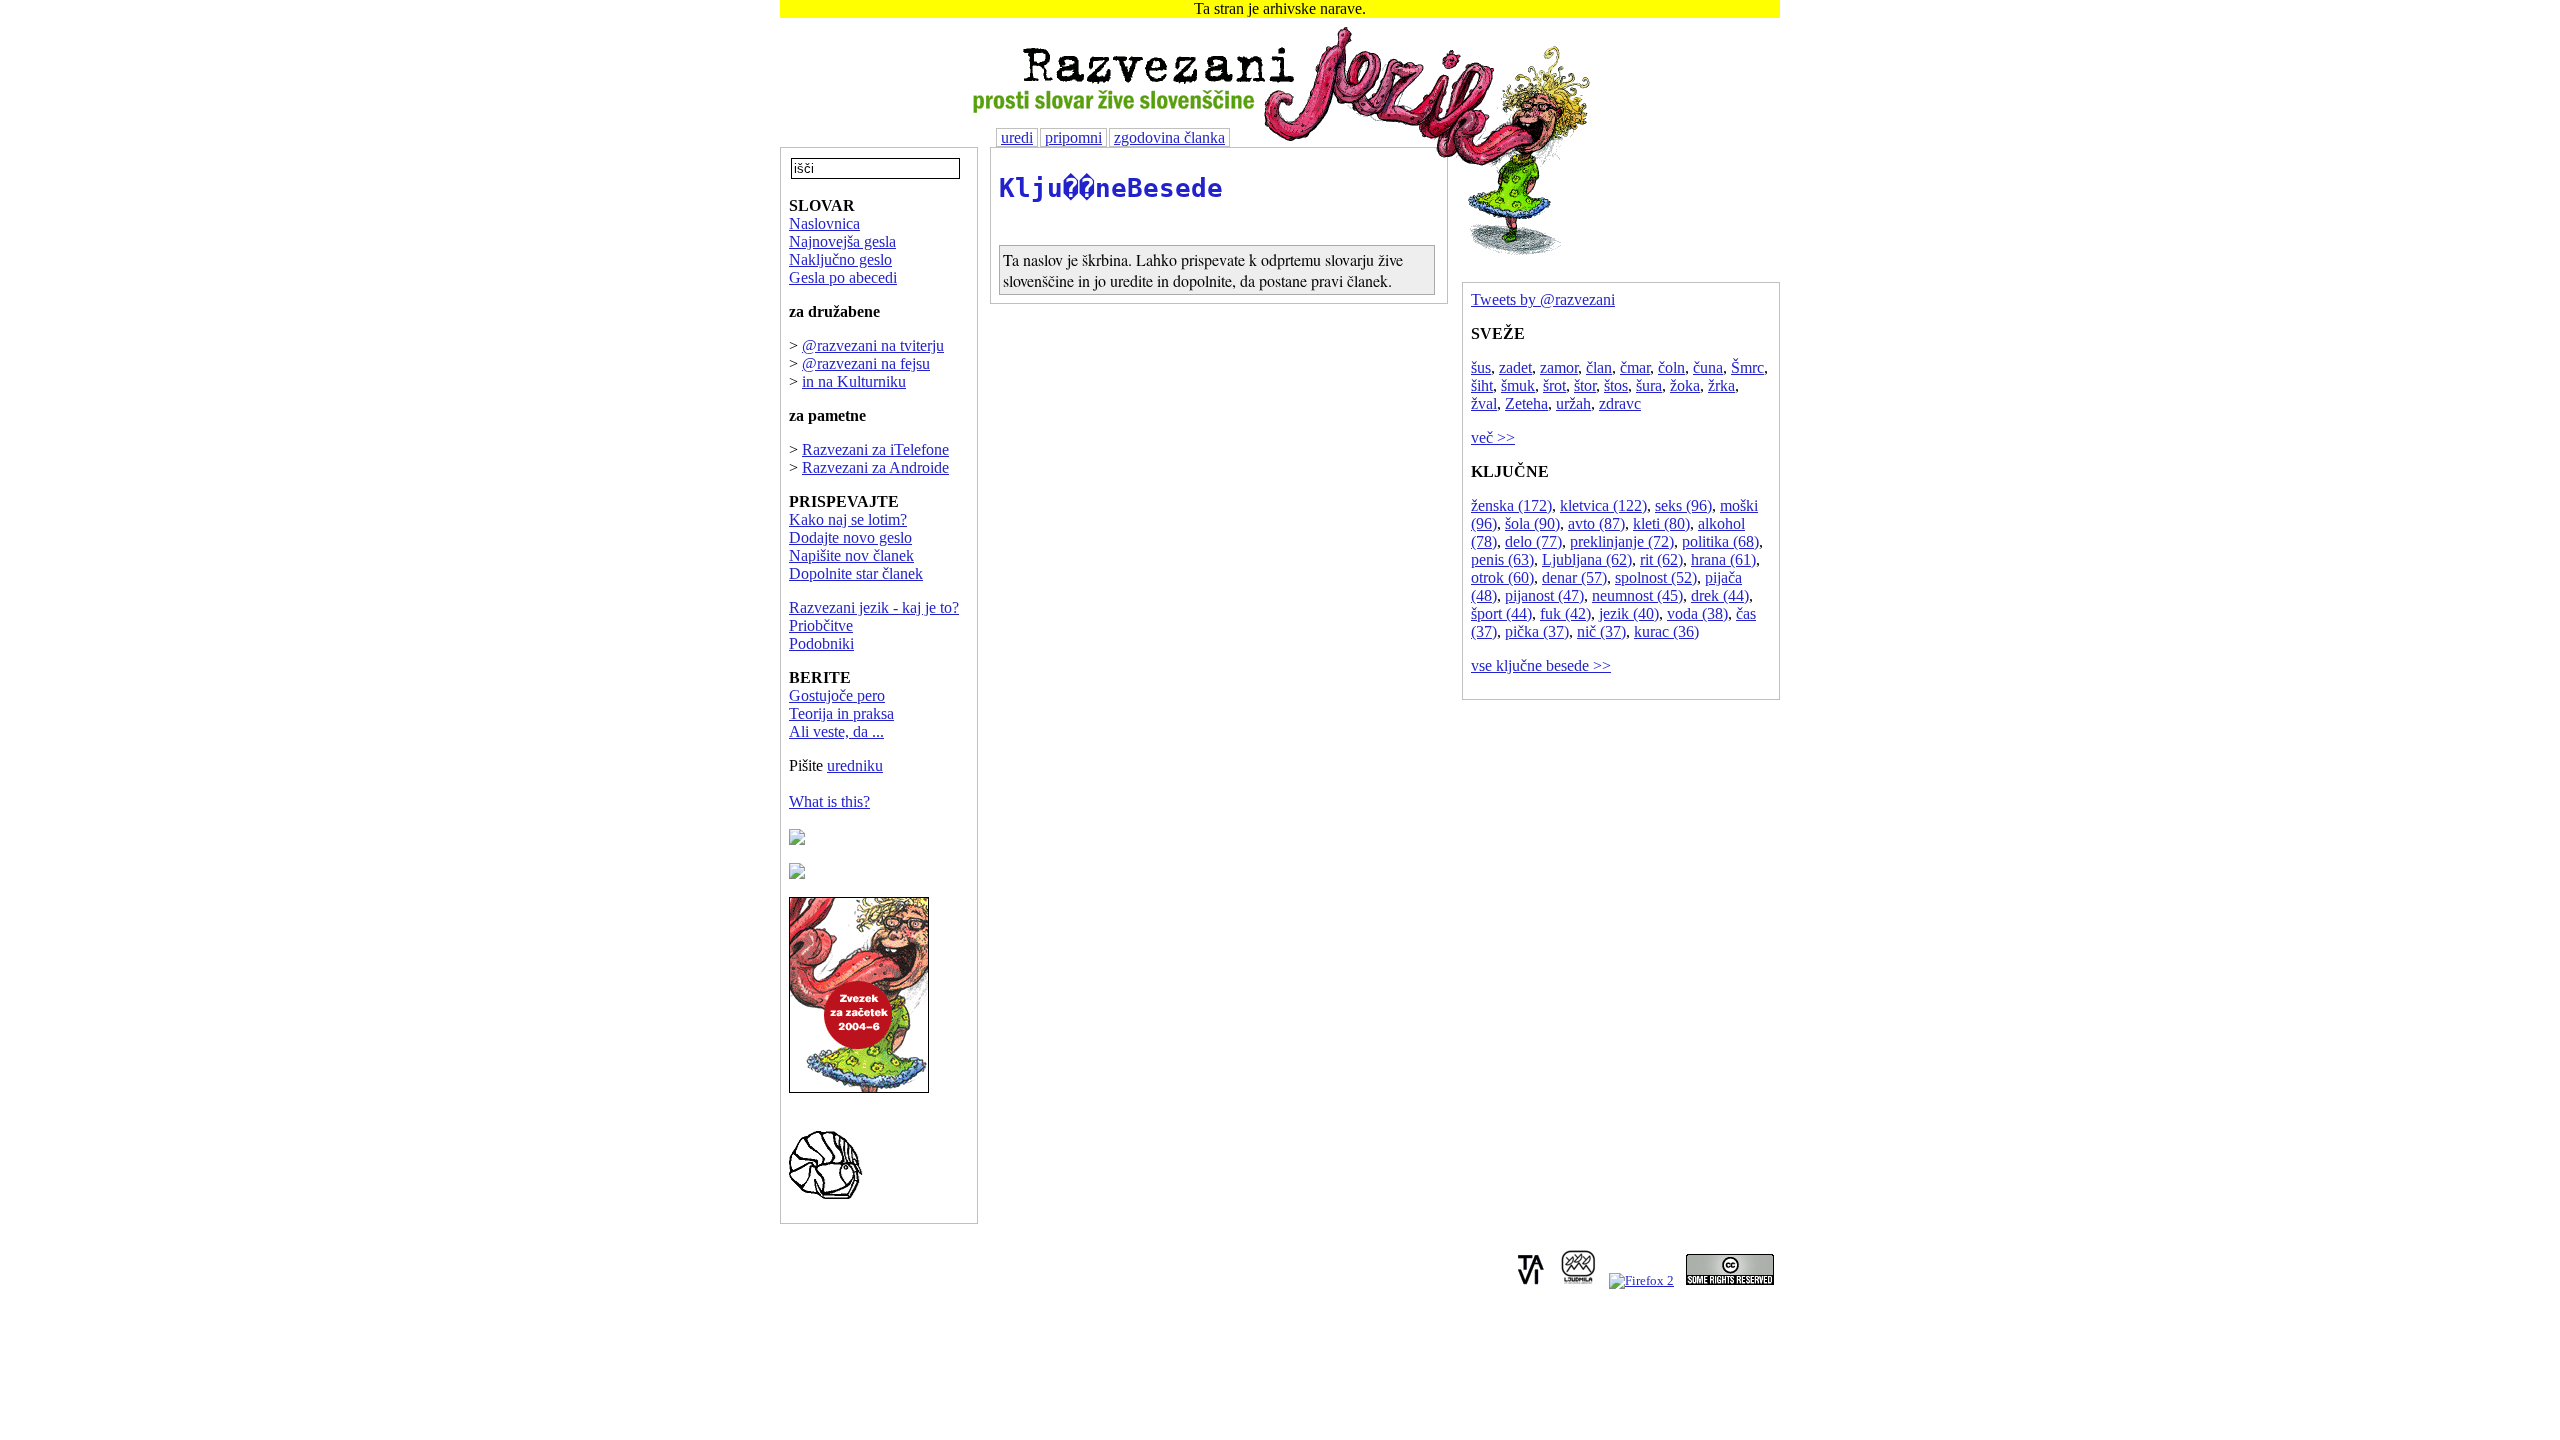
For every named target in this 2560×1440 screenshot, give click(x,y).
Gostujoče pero (837, 695)
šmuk (1518, 385)
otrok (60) (1502, 577)
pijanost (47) (1544, 595)
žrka (1721, 385)
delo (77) (1533, 541)
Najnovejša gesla (842, 241)
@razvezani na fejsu (866, 363)
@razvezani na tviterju (873, 345)
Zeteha (1526, 403)
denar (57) (1574, 577)
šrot (1554, 385)
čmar (1635, 367)
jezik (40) (1629, 613)
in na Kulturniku (854, 381)
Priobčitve (821, 625)
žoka (1685, 385)
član (1599, 367)
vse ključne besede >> (1541, 665)
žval (1484, 403)
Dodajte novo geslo (850, 537)
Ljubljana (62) (1587, 559)
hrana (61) (1723, 559)
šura (1649, 385)
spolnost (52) (1656, 577)
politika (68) (1720, 541)
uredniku (855, 765)
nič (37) (1601, 631)
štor (1585, 385)
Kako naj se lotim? (848, 519)
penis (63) (1502, 559)
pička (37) (1537, 631)
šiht (1482, 385)
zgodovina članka (1169, 137)
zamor (1559, 367)
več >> (1493, 437)
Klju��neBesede (1111, 188)
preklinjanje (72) (1622, 541)
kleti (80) (1661, 523)
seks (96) (1683, 505)
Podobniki (821, 643)
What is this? (829, 801)
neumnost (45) (1637, 595)
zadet (1515, 367)
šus (1481, 367)
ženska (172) (1511, 505)
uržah (1573, 403)
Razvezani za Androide (875, 467)
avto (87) (1596, 523)
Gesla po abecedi (843, 277)
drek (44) (1720, 595)
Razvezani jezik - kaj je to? (874, 607)
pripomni (1073, 137)
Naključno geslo (840, 259)
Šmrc (1747, 367)
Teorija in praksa (841, 713)
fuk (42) (1565, 613)
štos (1616, 385)
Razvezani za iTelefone (875, 449)
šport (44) (1501, 613)
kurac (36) (1666, 631)
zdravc (1620, 403)
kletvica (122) (1603, 505)
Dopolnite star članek (856, 573)
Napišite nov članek (851, 555)
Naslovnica (824, 223)
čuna (1708, 367)
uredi (1017, 137)
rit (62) (1661, 559)
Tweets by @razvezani (1543, 299)
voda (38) (1697, 613)
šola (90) (1532, 523)
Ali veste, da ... (836, 731)
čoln (1671, 367)
